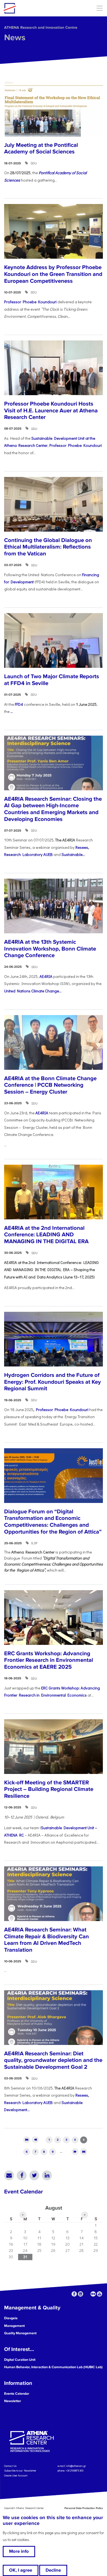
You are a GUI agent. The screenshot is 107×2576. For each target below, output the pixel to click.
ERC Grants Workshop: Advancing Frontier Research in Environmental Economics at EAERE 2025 (49, 1660)
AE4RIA (46, 976)
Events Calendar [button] (17, 2394)
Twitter (34, 2175)
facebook (74, 2294)
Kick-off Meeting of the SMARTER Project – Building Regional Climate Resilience (49, 1789)
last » (84, 2151)
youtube (99, 2294)
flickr (93, 2294)
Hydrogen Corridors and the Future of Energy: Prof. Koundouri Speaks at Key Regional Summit (53, 1382)
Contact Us (10, 2466)
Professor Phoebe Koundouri (30, 302)
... (12, 711)
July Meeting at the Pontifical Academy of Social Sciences (41, 148)
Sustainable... (73, 854)
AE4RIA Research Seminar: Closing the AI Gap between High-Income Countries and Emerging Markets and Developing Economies (53, 809)
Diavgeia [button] (11, 2318)
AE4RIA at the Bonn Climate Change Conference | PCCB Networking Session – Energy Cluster (50, 1085)
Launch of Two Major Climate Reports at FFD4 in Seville (52, 680)
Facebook (22, 2175)
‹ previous (35, 2140)
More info (19, 2551)
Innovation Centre (34, 8)
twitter (87, 2294)
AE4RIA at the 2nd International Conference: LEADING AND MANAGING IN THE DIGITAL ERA (46, 1235)
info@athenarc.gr (76, 2466)
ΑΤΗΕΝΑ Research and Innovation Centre (41, 27)
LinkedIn (47, 2175)
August (54, 2208)
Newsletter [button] (13, 2401)
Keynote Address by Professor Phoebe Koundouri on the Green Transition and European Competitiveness (53, 274)
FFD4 (19, 704)
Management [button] (14, 2326)
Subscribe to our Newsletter (20, 2471)
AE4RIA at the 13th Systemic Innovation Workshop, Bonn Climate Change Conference (50, 949)
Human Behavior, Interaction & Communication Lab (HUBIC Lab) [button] (53, 2367)
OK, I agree (21, 2570)
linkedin (81, 2294)
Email (9, 2175)
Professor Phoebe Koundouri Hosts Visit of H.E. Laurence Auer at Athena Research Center (51, 410)
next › (75, 2151)
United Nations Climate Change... (33, 991)
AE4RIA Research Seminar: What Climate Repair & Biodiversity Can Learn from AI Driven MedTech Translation (47, 1940)
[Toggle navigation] (99, 8)
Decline (53, 2570)
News (15, 38)
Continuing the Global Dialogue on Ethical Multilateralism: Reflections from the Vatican (48, 547)
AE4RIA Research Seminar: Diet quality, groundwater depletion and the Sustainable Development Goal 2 (53, 2060)
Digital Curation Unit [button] (20, 2360)
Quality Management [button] (20, 2333)
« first (27, 2140)
